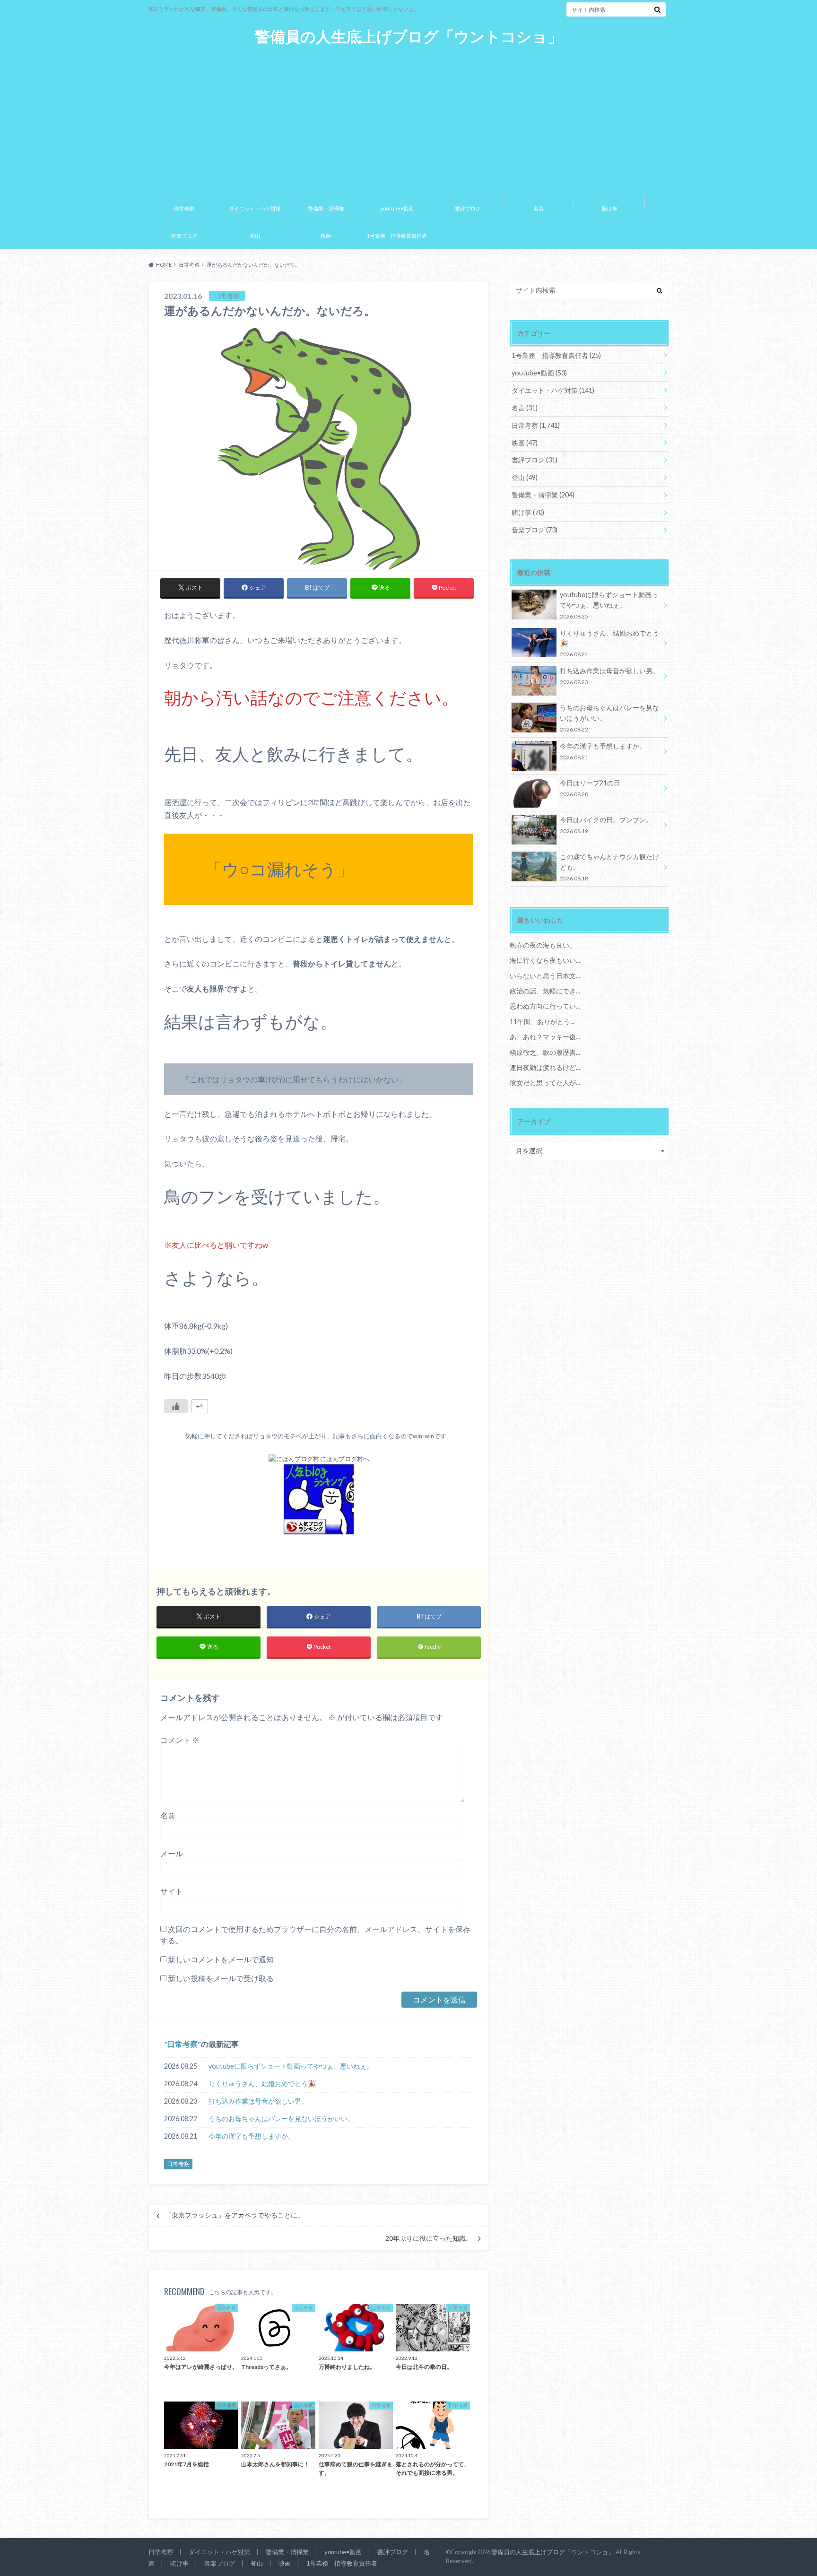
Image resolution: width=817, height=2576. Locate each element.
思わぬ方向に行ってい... (545, 1006)
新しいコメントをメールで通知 (221, 1959)
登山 (255, 236)
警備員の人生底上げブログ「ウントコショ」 (409, 37)
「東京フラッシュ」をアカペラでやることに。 (235, 2215)
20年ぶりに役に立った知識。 (429, 2238)
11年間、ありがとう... (542, 1022)
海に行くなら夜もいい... (545, 960)
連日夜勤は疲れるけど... (545, 1067)
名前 (168, 1815)
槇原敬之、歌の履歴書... (545, 1052)
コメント (180, 1740)
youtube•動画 (397, 208)
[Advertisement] (408, 117)
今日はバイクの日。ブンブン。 (606, 825)
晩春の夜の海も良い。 (543, 945)
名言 (539, 208)
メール (172, 1853)
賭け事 (610, 208)
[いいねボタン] (176, 1406)
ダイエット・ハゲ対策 (255, 208)
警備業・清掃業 (326, 208)
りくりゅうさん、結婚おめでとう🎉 (262, 2084)
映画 (326, 236)
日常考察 (184, 208)
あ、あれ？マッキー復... (545, 1037)
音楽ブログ (184, 236)
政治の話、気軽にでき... (545, 991)
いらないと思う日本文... (545, 976)
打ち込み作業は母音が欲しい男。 (258, 2101)
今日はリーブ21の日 (590, 788)
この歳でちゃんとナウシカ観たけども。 (609, 867)
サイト (172, 1891)
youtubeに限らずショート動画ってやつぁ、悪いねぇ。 (291, 2066)
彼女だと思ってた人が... (545, 1083)
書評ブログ (468, 208)
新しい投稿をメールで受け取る (221, 1978)
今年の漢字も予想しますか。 (252, 2136)
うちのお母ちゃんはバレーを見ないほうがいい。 (281, 2119)
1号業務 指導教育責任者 (397, 236)
